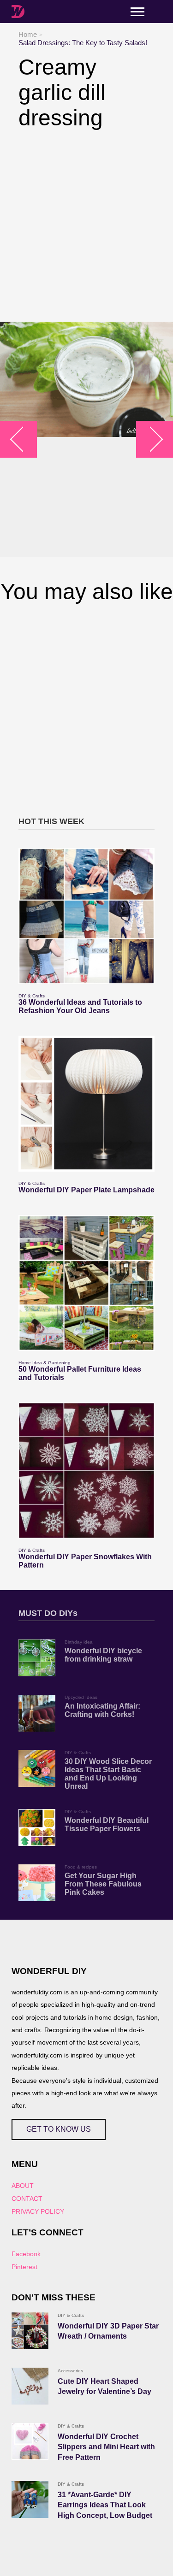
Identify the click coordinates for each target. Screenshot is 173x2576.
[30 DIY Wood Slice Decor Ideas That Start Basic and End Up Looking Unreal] (37, 1768)
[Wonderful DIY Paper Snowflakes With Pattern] (86, 1471)
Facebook (26, 2254)
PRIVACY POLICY (38, 2211)
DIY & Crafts (32, 996)
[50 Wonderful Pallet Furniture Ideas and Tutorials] (86, 1283)
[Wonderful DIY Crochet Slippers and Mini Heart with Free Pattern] (30, 2441)
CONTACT (27, 2199)
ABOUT (23, 2186)
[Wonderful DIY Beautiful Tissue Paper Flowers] (37, 1827)
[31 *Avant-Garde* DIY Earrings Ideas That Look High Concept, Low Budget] (30, 2499)
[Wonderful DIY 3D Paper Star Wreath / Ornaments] (30, 2331)
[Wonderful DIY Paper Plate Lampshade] (86, 1104)
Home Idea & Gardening (45, 1363)
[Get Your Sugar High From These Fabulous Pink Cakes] (37, 1883)
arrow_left (23, 439)
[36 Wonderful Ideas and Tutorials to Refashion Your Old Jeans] (86, 916)
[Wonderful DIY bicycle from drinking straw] (37, 1658)
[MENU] (137, 12)
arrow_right (150, 439)
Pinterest (24, 2267)
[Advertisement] (86, 226)
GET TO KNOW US (59, 2129)
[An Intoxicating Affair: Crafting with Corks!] (37, 1713)
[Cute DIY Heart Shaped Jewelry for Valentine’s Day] (30, 2386)
